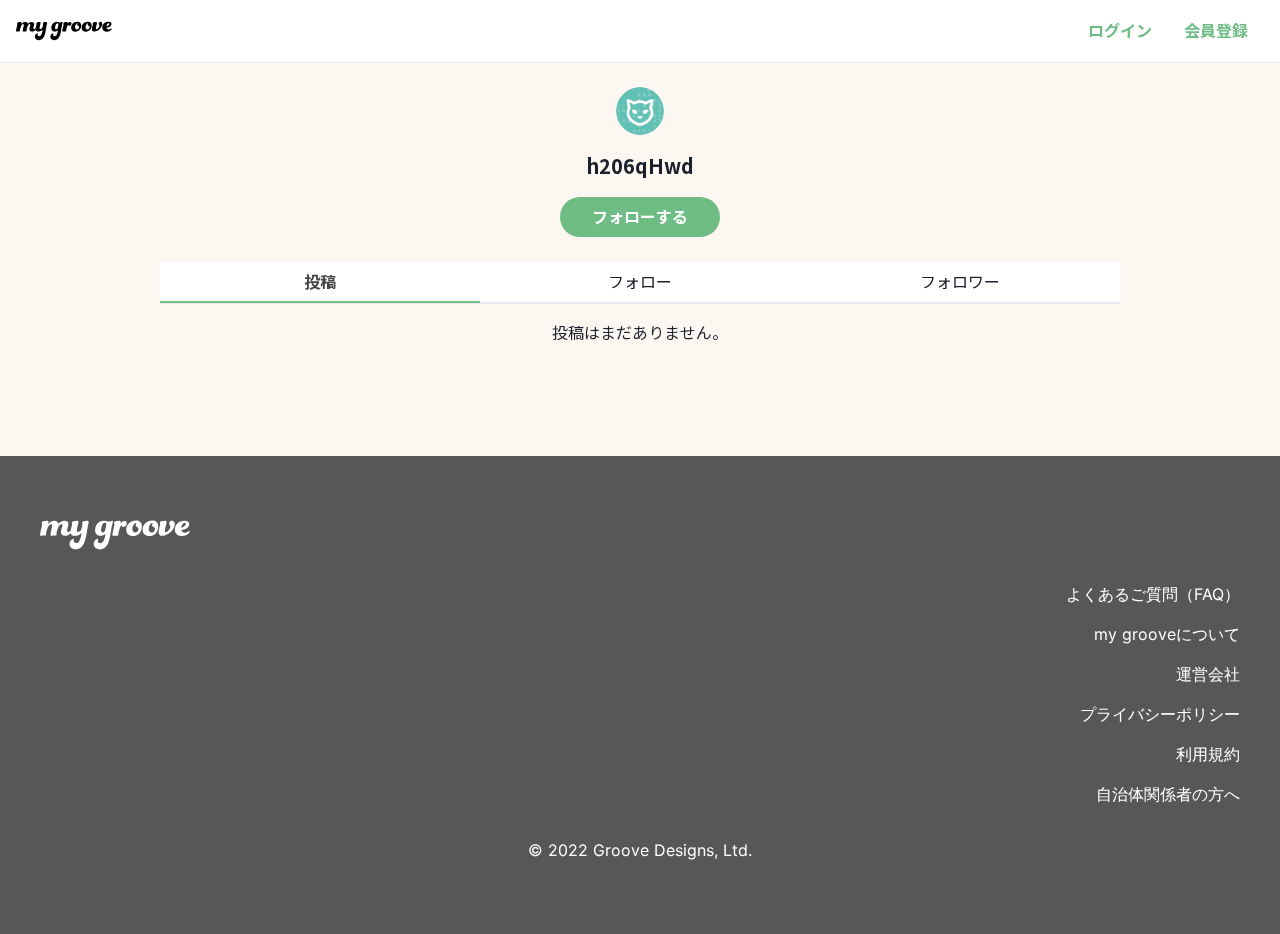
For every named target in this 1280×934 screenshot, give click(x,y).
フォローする (640, 216)
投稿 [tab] (320, 281)
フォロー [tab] (640, 281)
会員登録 (1216, 30)
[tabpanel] (640, 332)
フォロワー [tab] (960, 281)
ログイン (1120, 30)
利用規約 (1208, 754)
